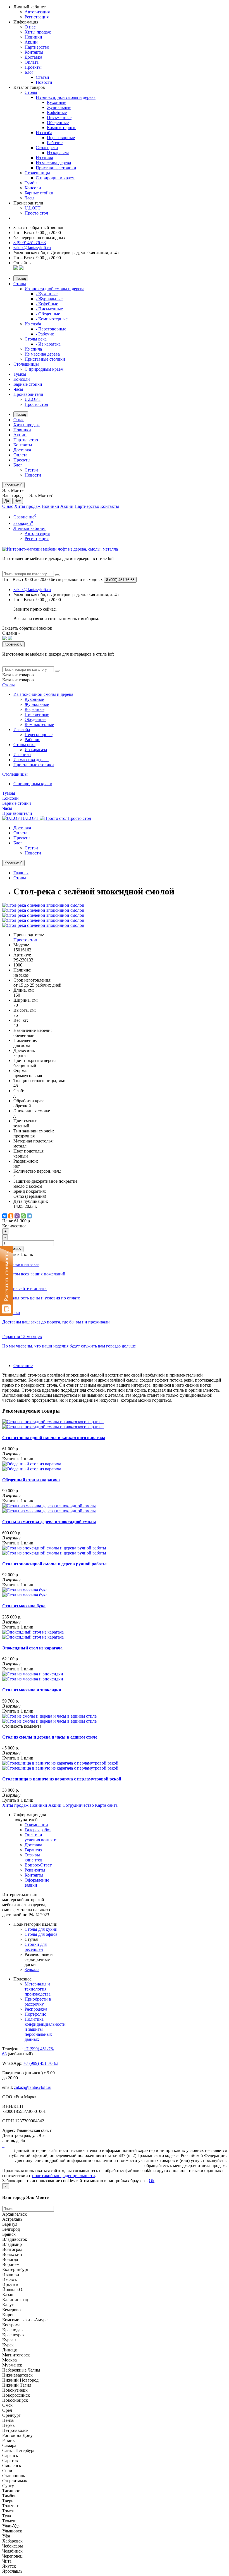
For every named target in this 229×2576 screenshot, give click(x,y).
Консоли (33, 188)
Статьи (42, 77)
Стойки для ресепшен (36, 1947)
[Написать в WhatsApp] (16, 268)
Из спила (44, 158)
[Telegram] (29, 1216)
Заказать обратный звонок (38, 228)
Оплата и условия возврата (41, 1837)
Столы (31, 92)
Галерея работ (38, 1830)
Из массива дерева (53, 163)
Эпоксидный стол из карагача (32, 1648)
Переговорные (61, 138)
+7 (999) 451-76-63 (41, 2063)
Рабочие (55, 143)
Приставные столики (56, 168)
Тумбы (31, 183)
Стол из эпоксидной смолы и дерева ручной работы (54, 1564)
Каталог (18, 680)
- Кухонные (47, 294)
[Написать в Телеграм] (21, 268)
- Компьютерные (52, 319)
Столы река (47, 148)
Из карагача (58, 153)
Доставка (33, 57)
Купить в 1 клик (18, 1459)
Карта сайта (106, 1805)
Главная (21, 873)
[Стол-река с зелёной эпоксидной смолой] (43, 905)
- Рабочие (45, 334)
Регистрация (37, 17)
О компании (36, 1825)
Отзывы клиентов (34, 1857)
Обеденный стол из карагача (31, 1480)
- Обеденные (48, 314)
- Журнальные (49, 299)
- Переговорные (51, 329)
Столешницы (37, 173)
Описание (23, 1366)
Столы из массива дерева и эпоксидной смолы (49, 1522)
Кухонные (57, 102)
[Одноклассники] (11, 1216)
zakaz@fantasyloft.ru (32, 248)
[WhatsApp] (23, 1216)
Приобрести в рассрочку (38, 2002)
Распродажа (36, 2009)
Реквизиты (35, 1870)
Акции (31, 42)
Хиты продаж (38, 32)
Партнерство (37, 47)
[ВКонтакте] (5, 1216)
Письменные (59, 117)
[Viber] (17, 1216)
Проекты (33, 67)
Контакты (34, 52)
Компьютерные (62, 128)
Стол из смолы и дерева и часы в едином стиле (50, 1737)
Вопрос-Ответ (38, 1865)
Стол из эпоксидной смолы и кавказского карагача (54, 1438)
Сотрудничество (78, 1805)
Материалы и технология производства (38, 1989)
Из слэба (44, 133)
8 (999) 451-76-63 (30, 243)
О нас (30, 27)
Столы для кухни (41, 1929)
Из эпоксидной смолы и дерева (66, 97)
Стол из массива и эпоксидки (32, 1690)
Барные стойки (39, 193)
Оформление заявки (37, 1883)
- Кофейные (47, 304)
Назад (21, 278)
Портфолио (35, 2014)
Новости (44, 82)
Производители (28, 394)
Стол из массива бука (24, 1606)
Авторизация (37, 12)
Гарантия (33, 1850)
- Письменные (49, 309)
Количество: (14, 1226)
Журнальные (59, 107)
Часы (29, 198)
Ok (152, 2181)
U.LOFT (33, 208)
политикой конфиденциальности (64, 2176)
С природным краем (55, 178)
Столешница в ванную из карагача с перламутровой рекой (62, 1779)
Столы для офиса (41, 1934)
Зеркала (32, 1969)
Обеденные (58, 122)
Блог (29, 72)
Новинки (33, 37)
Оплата (32, 62)
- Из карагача (48, 344)
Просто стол (36, 213)
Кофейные (57, 112)
